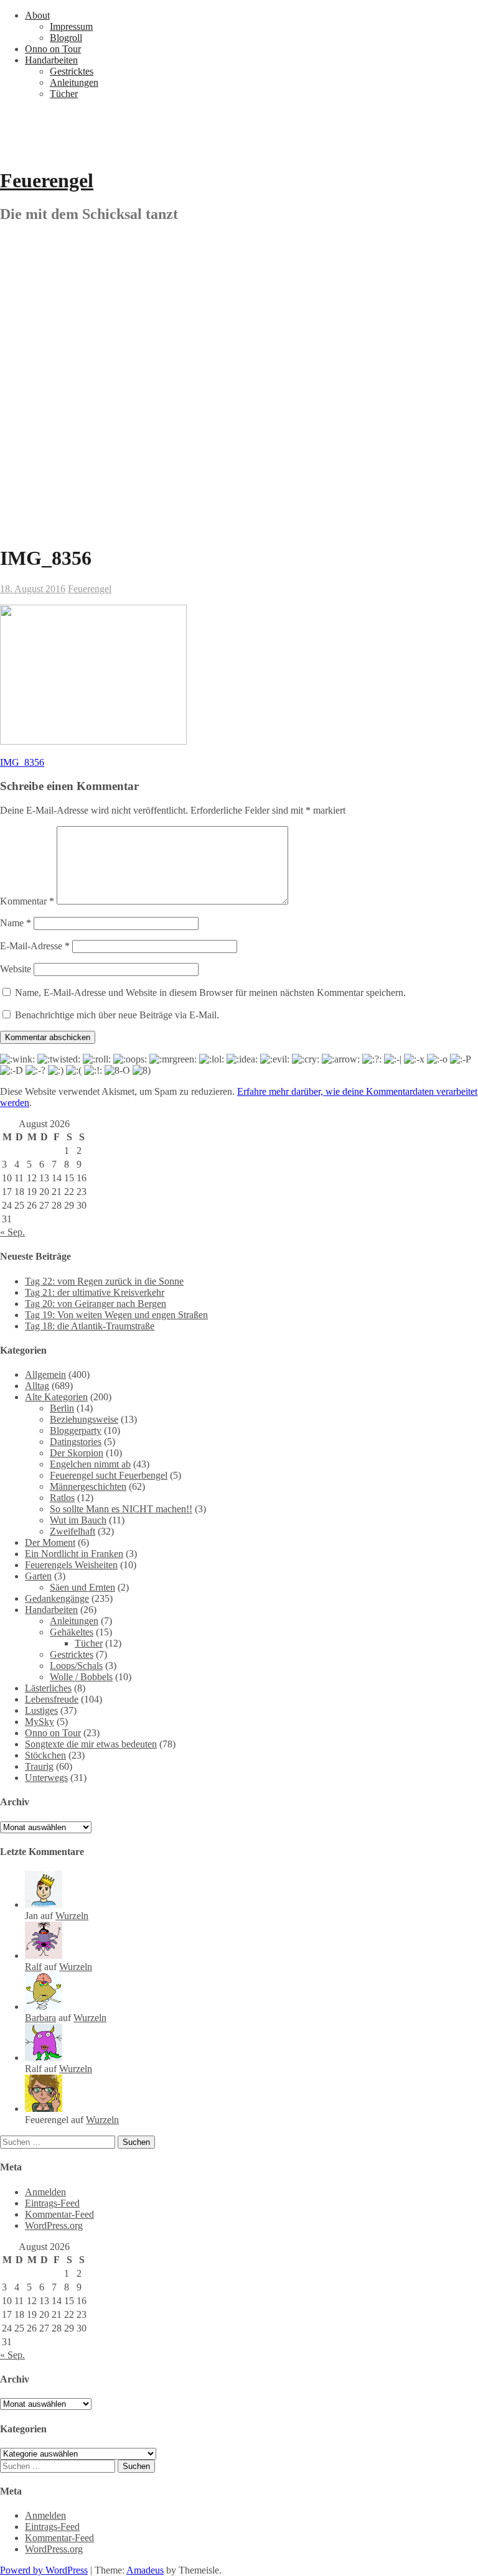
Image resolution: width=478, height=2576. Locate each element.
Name (16, 923)
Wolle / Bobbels (81, 1677)
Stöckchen (45, 1755)
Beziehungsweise (84, 1419)
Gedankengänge (57, 1598)
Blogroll (66, 38)
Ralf (33, 1967)
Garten (38, 1576)
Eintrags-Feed (52, 2203)
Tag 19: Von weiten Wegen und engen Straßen (116, 1315)
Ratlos (62, 1498)
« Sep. (12, 1232)
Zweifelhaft (73, 1531)
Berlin (62, 1408)
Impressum (71, 26)
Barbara (40, 2018)
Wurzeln (72, 1916)
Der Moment (50, 1542)
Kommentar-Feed (59, 2214)
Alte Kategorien (56, 1397)
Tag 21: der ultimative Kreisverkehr (95, 1292)
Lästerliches (48, 1688)
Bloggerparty (76, 1430)
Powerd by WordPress (44, 2570)
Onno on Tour (53, 49)
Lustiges (41, 1710)
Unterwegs (46, 1778)
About (37, 15)
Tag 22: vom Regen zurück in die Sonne (104, 1281)
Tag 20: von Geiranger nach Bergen (96, 1304)
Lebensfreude (52, 1699)
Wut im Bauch (78, 1520)
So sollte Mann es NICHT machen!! (121, 1509)
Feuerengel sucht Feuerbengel (109, 1475)
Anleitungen (74, 82)
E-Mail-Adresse (35, 946)
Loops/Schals (76, 1666)
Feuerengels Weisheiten (71, 1565)
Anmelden (45, 2192)
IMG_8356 (22, 762)
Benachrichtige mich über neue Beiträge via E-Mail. (117, 1015)
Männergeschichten (88, 1486)
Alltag (37, 1386)
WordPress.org (54, 2225)
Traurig (39, 1766)
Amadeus (145, 2570)
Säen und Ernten (82, 1587)
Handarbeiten (51, 60)
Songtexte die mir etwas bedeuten (91, 1744)
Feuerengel (47, 180)
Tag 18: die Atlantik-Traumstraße (90, 1326)
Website (16, 969)
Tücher (64, 94)
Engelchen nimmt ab (90, 1464)
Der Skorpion (77, 1453)
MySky (40, 1722)
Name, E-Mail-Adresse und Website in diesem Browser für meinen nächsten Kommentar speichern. (210, 993)
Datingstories (76, 1442)
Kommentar (27, 901)
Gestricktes (72, 71)
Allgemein (45, 1374)
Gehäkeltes (72, 1632)
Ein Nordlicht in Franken (74, 1554)
